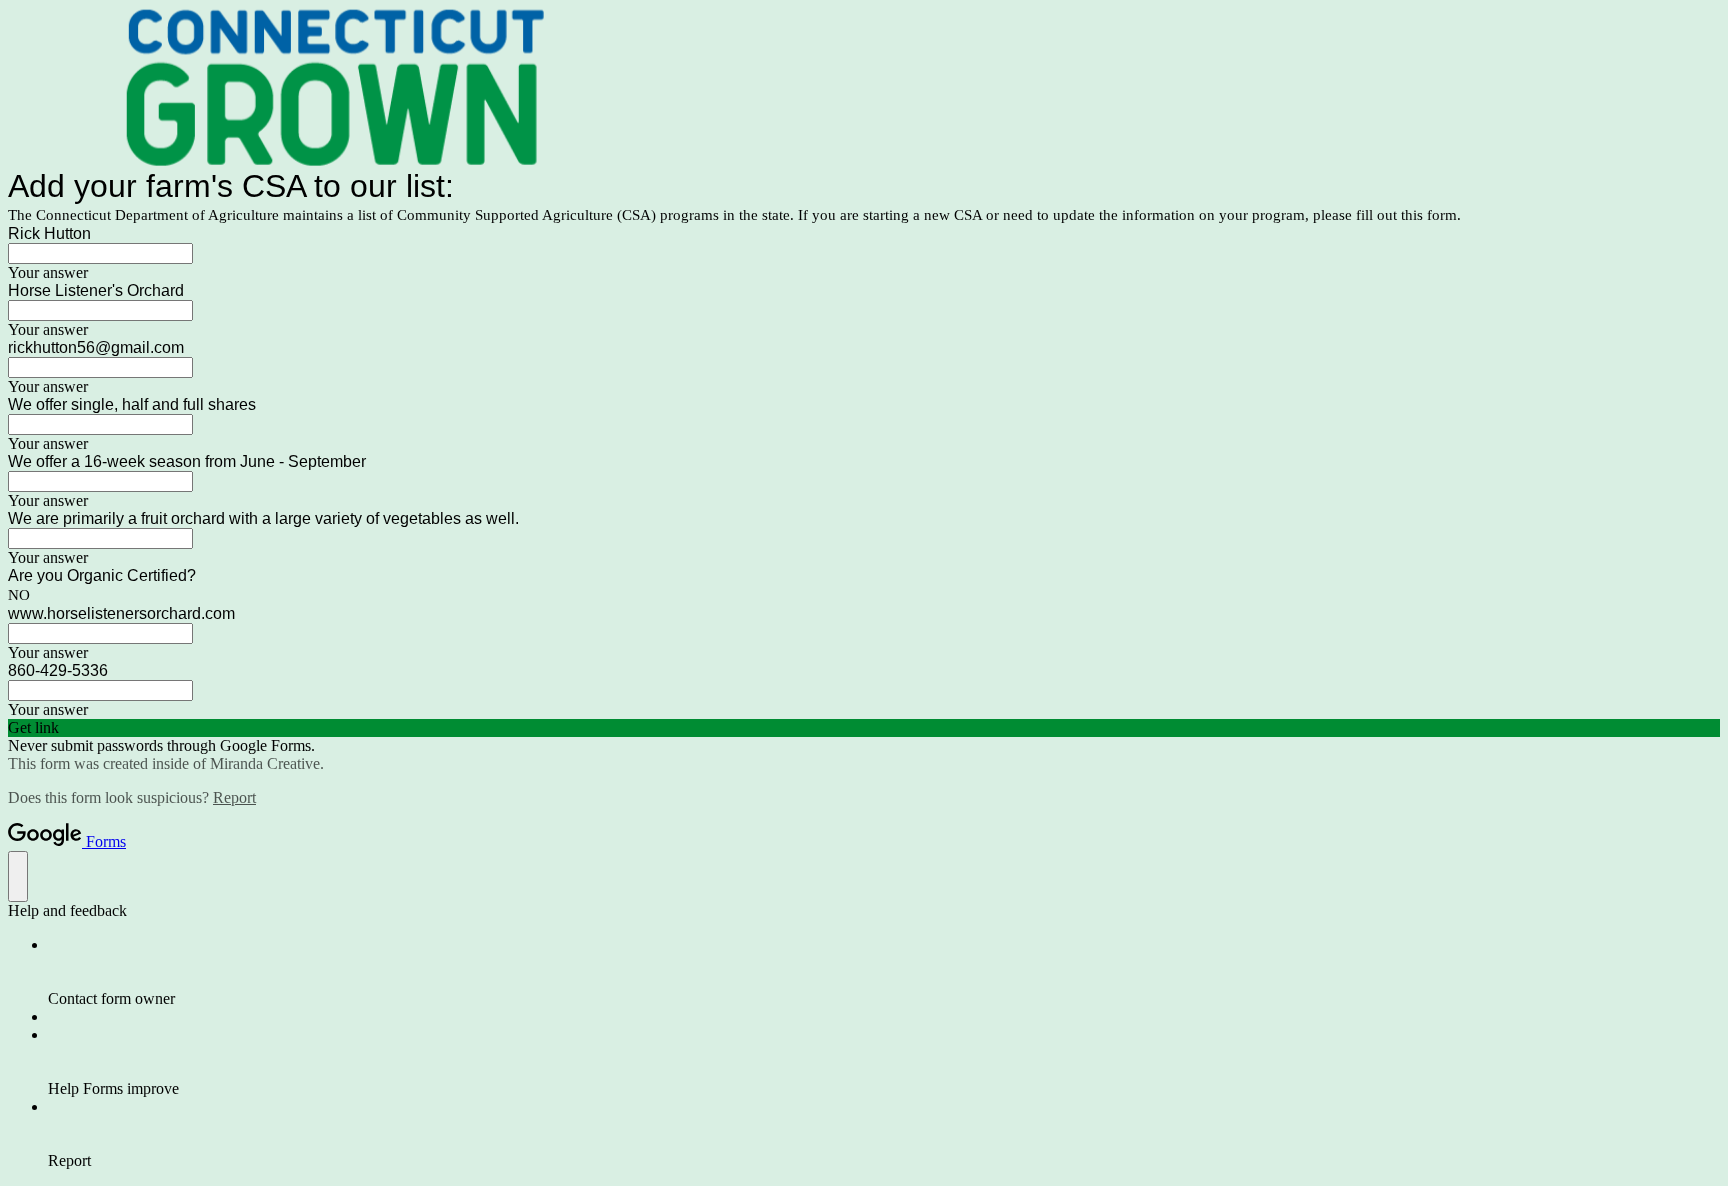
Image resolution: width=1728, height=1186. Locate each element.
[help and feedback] (18, 876)
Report (234, 797)
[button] (864, 728)
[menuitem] (884, 972)
